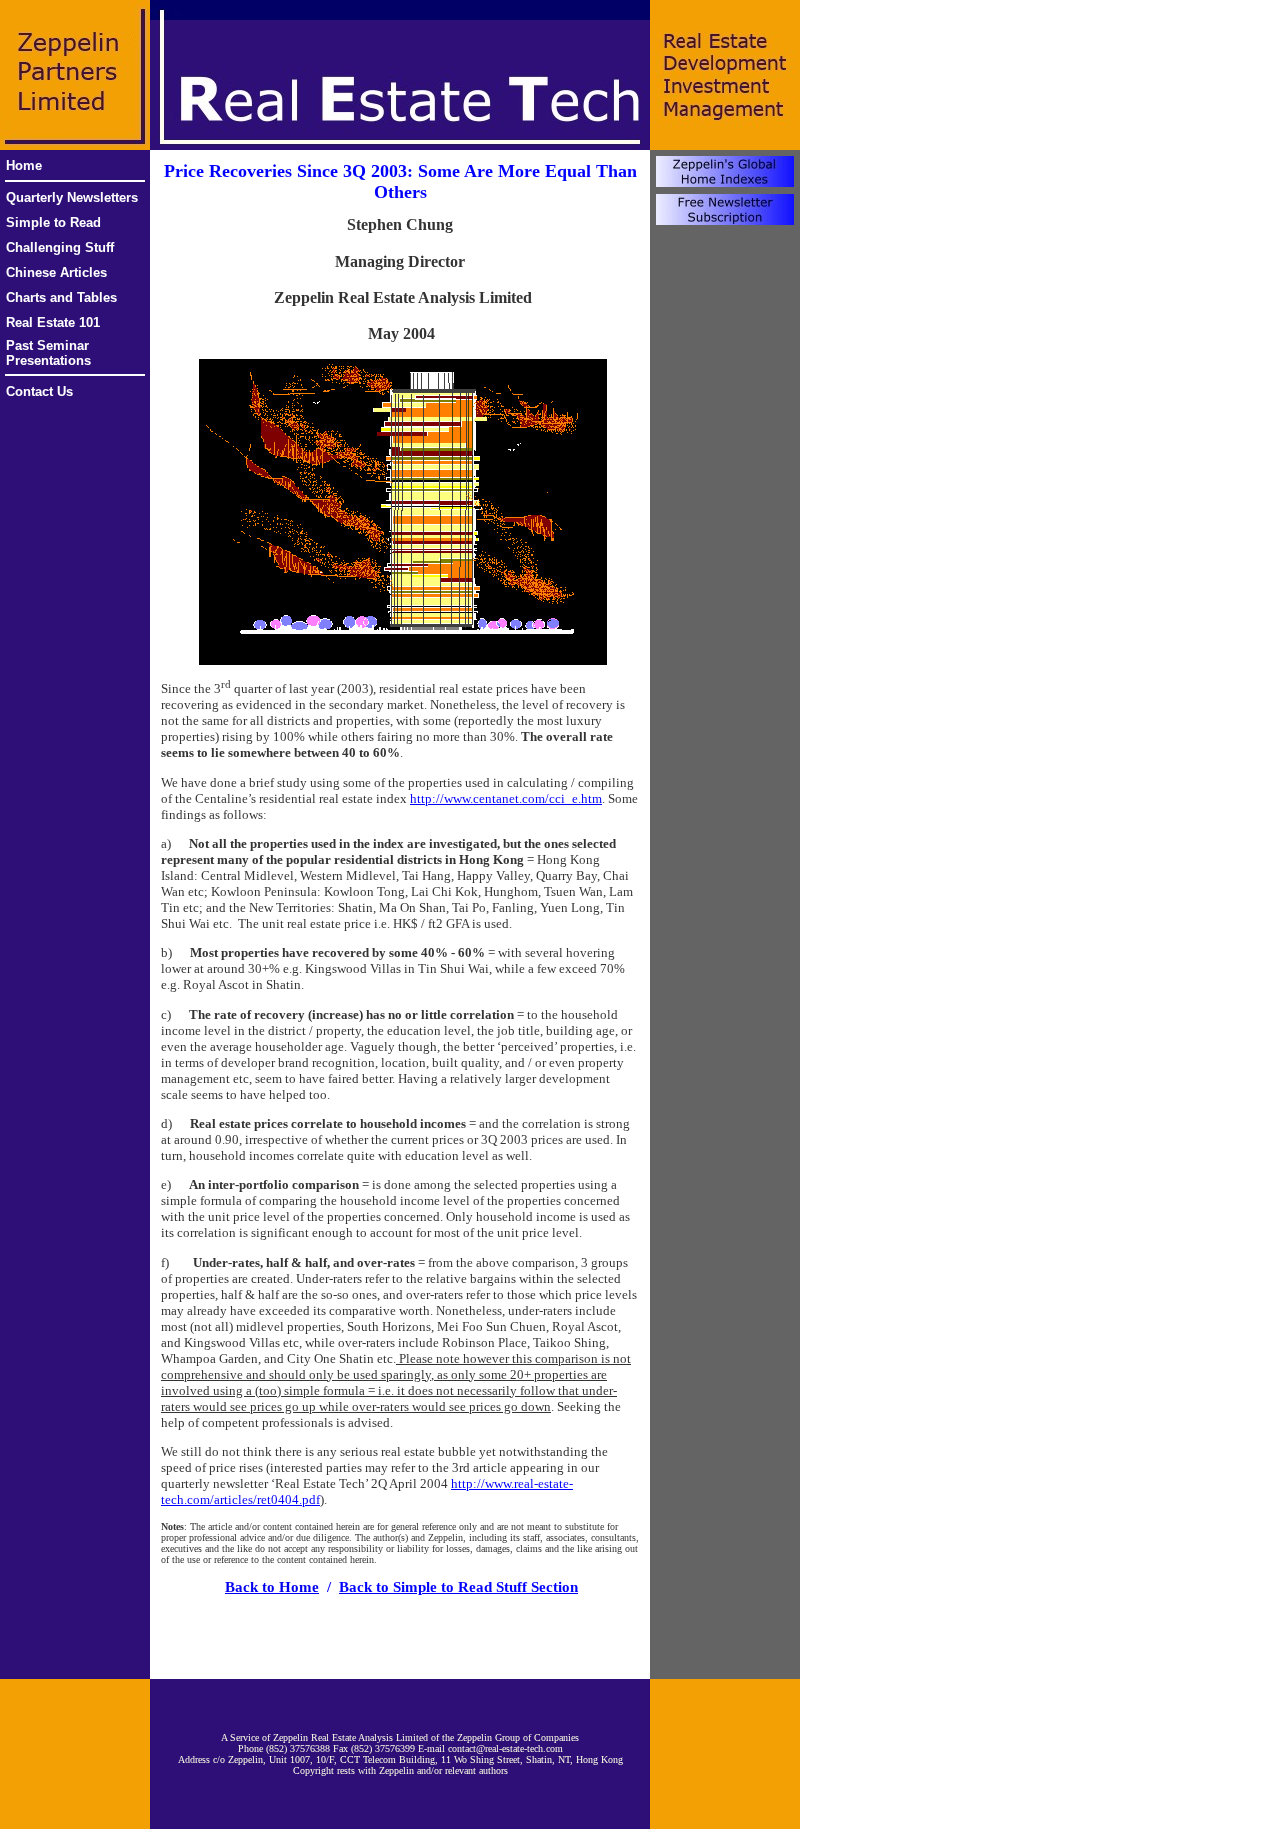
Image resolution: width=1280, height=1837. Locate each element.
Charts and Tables (61, 297)
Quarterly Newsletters (72, 197)
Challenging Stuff (60, 247)
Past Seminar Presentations (48, 353)
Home (24, 165)
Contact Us (39, 391)
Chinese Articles (56, 272)
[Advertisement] (400, 1638)
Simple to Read (53, 222)
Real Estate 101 (53, 322)
